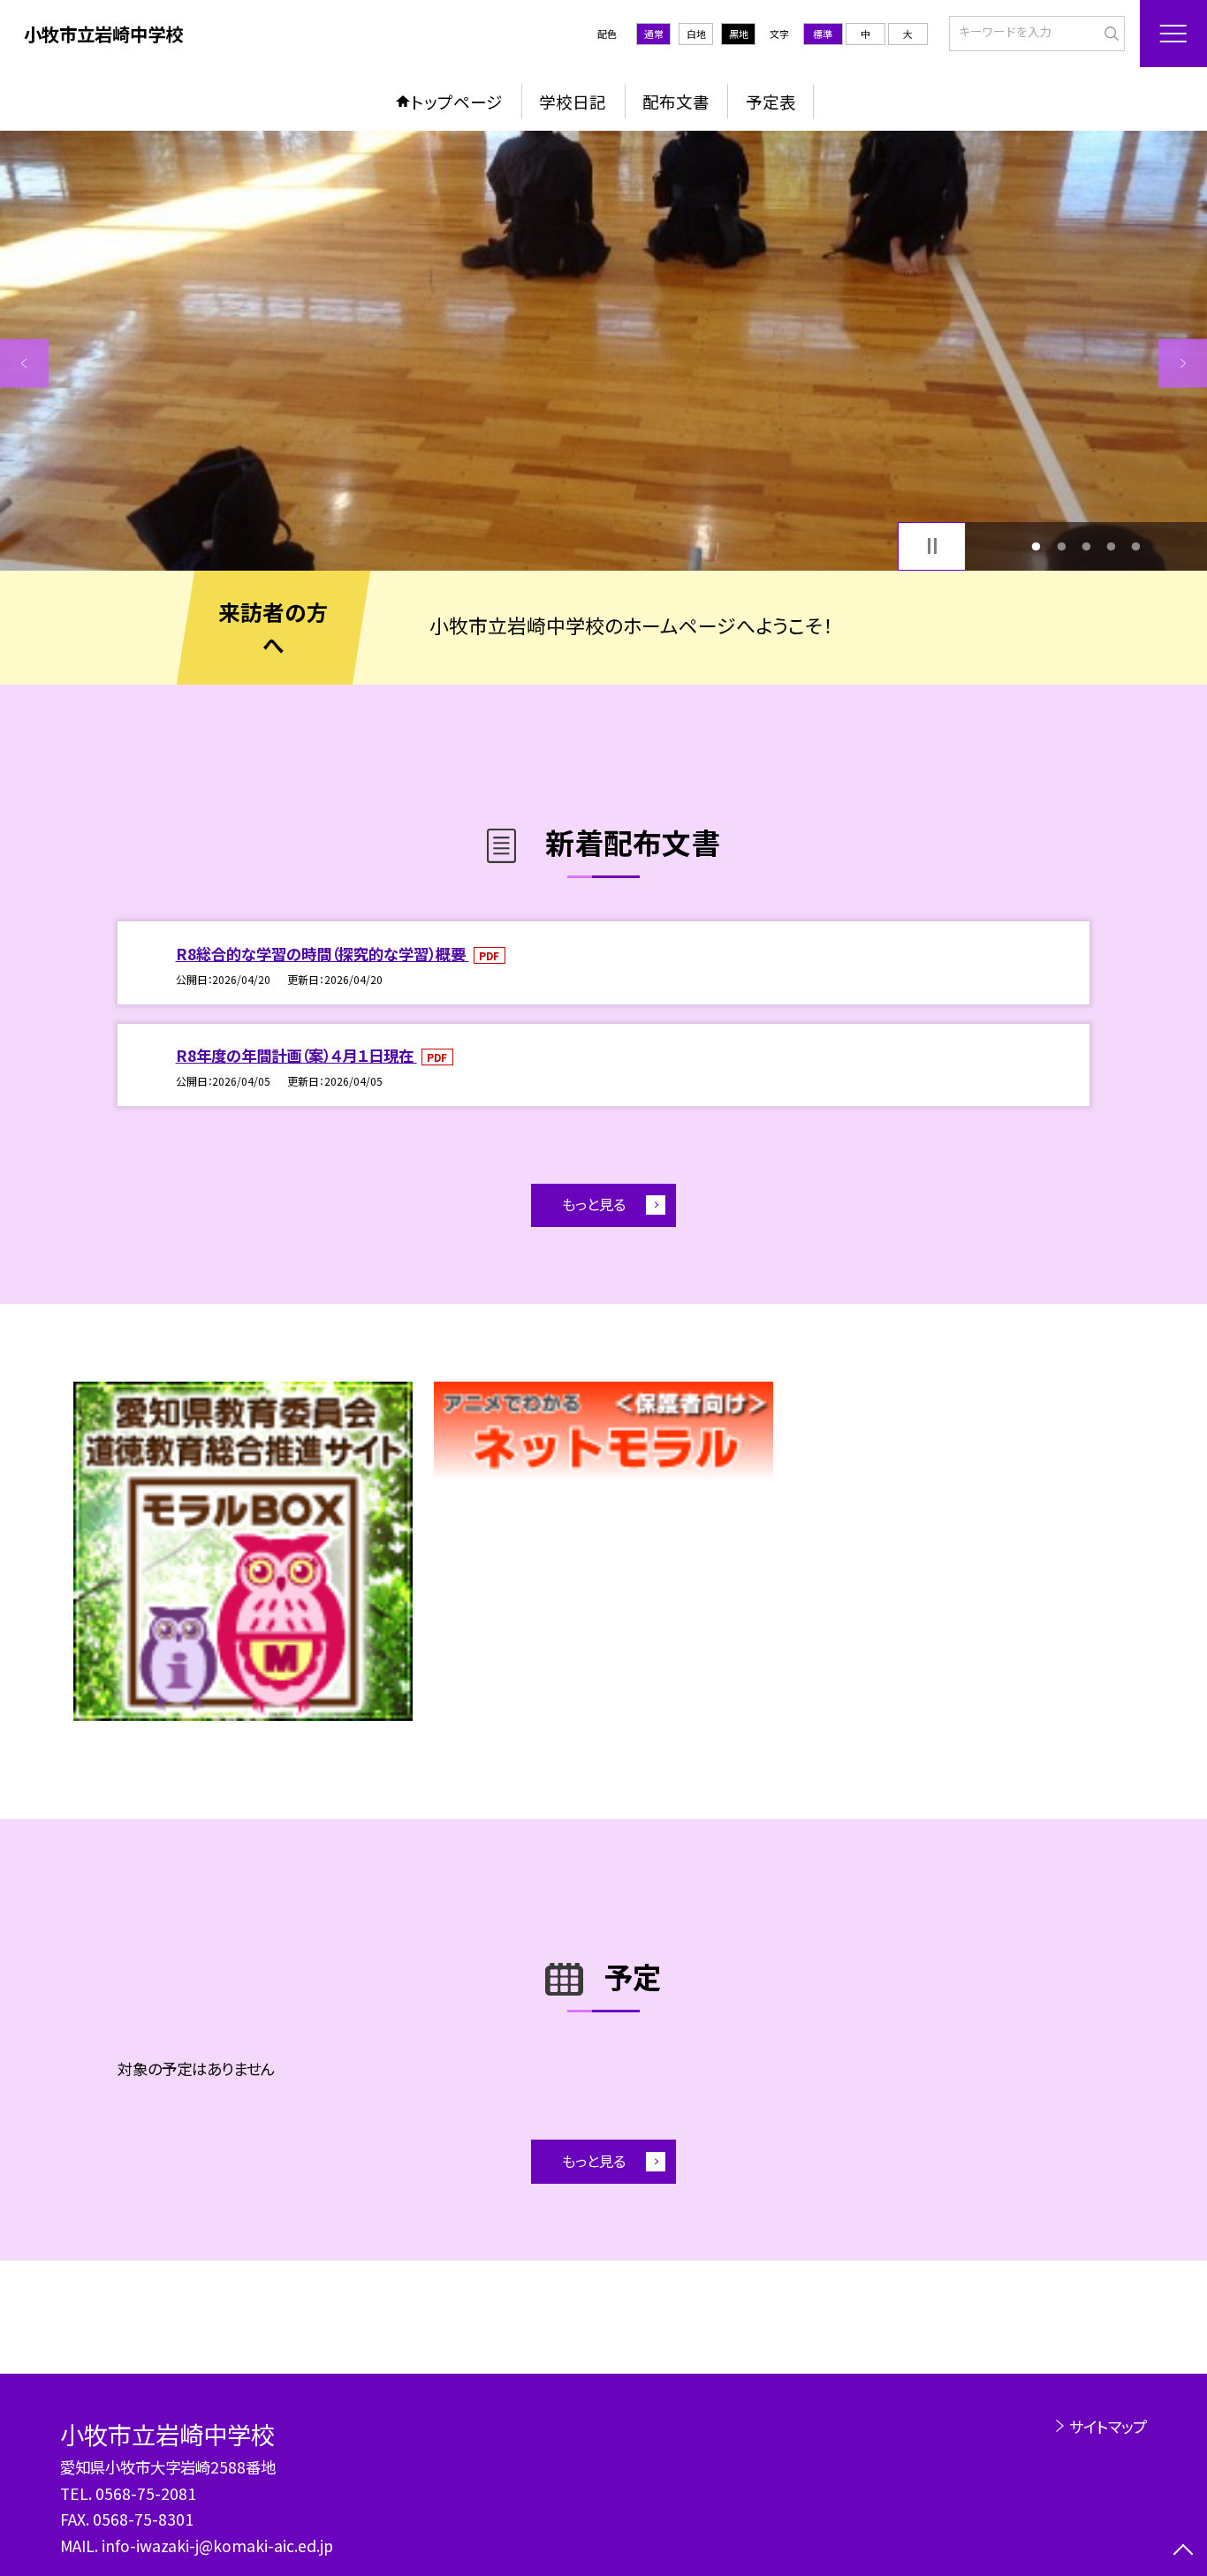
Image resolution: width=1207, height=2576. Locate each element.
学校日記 (573, 101)
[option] (603, 351)
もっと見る (594, 1204)
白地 (696, 34)
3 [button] (1086, 546)
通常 (654, 34)
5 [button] (1136, 546)
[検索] (1109, 32)
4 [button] (1112, 546)
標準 (823, 34)
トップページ (457, 101)
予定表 (771, 101)
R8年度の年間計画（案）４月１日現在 (296, 1055)
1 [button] (1036, 546)
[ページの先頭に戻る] (1183, 2552)
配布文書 (676, 101)
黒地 (739, 34)
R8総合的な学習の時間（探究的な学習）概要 (323, 954)
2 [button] (1061, 546)
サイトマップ (1108, 2426)
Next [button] (1183, 364)
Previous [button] (24, 364)
